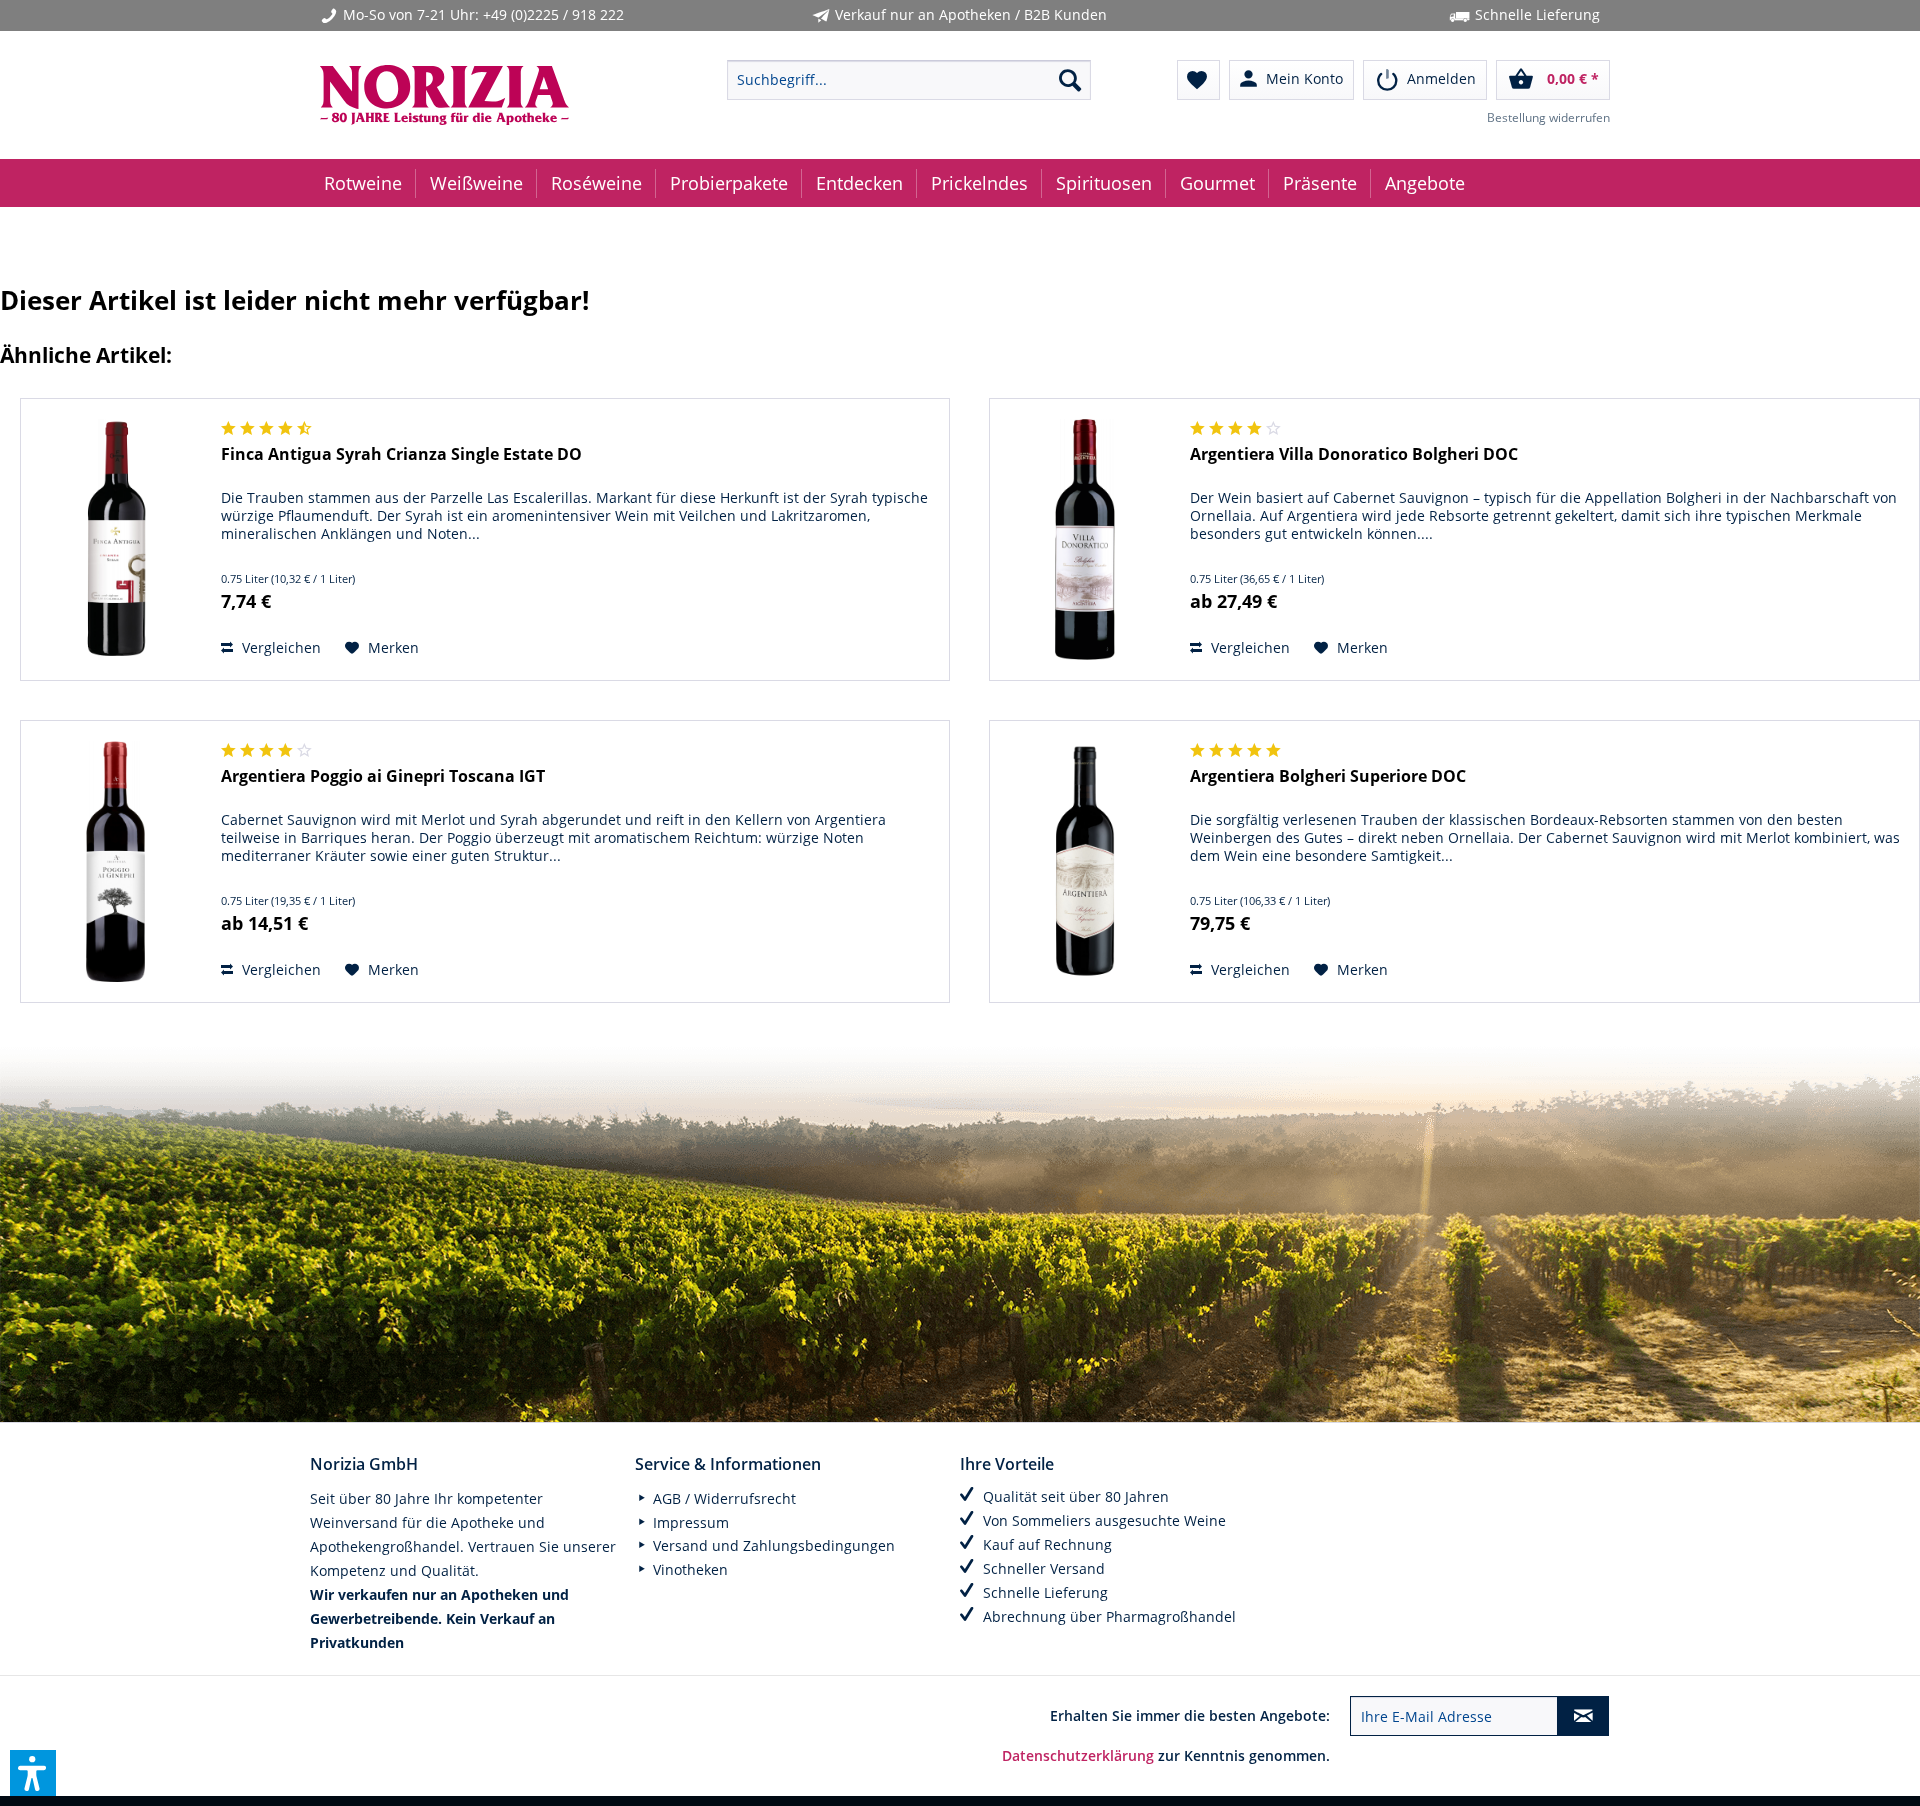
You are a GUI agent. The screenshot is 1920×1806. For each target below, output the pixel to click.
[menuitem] (909, 80)
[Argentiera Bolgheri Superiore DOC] (1085, 861)
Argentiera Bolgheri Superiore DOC (1328, 776)
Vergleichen (279, 647)
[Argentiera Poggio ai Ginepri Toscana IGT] (116, 861)
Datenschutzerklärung (1078, 1755)
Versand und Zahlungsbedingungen (772, 1545)
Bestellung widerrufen (1548, 117)
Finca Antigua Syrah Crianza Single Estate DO (401, 454)
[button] (33, 1773)
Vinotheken (688, 1569)
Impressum (689, 1522)
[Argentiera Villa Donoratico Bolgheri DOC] (1085, 539)
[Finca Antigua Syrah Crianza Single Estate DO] (116, 539)
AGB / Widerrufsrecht (722, 1498)
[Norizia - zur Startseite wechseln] (476, 95)
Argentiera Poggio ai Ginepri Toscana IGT (383, 776)
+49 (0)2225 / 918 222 (553, 14)
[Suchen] (1070, 80)
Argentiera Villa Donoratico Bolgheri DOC (1354, 454)
